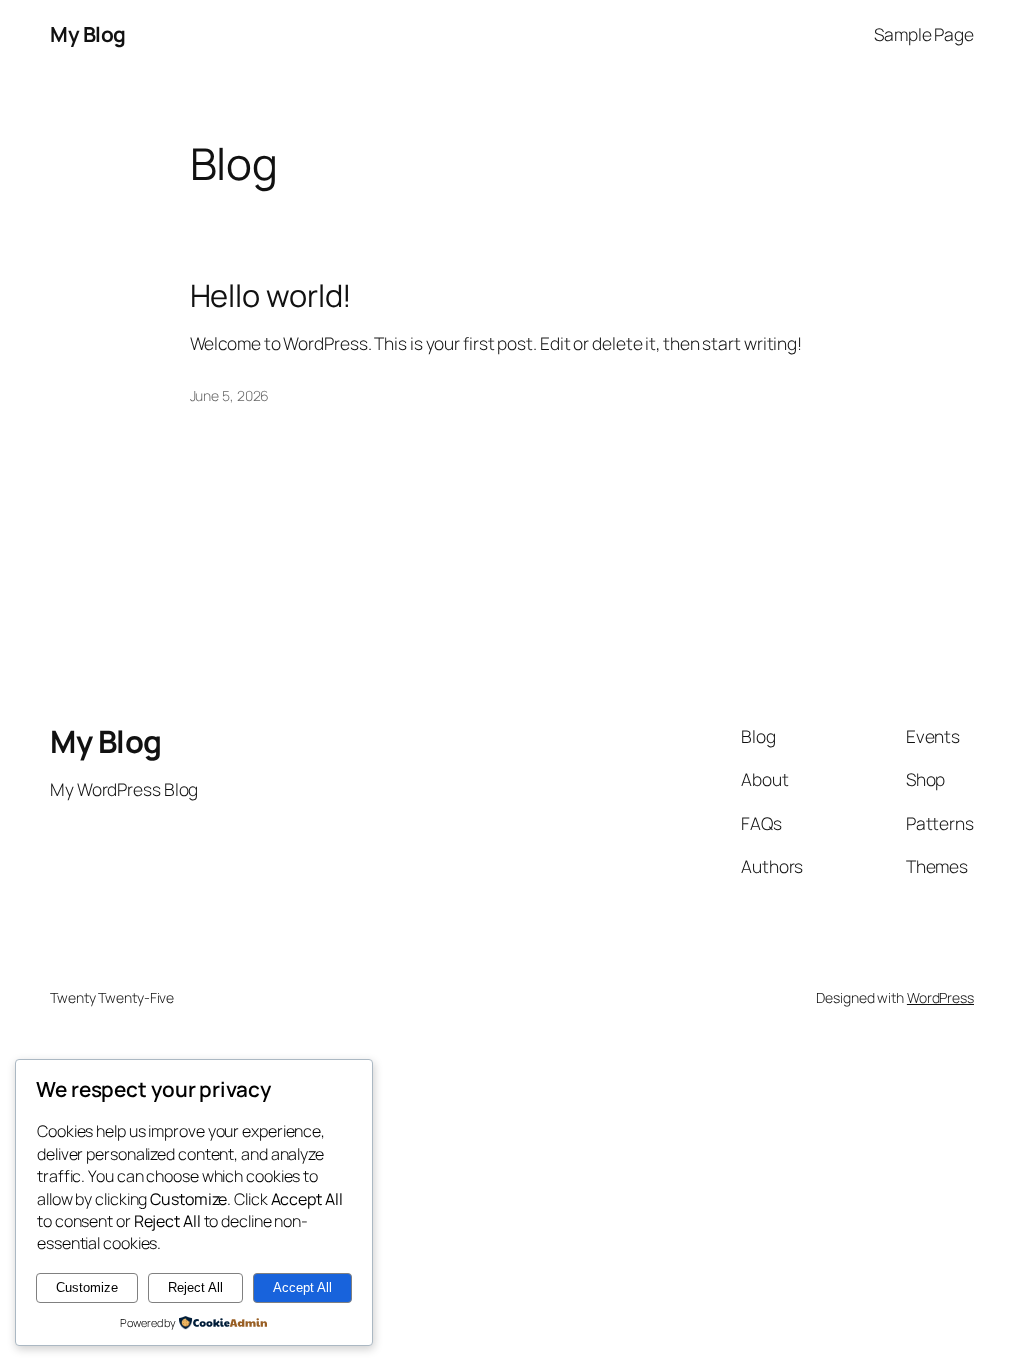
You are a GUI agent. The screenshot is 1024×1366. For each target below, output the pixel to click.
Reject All (195, 1287)
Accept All (302, 1287)
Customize (87, 1287)
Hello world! (271, 295)
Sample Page (924, 34)
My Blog (88, 34)
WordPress (940, 997)
